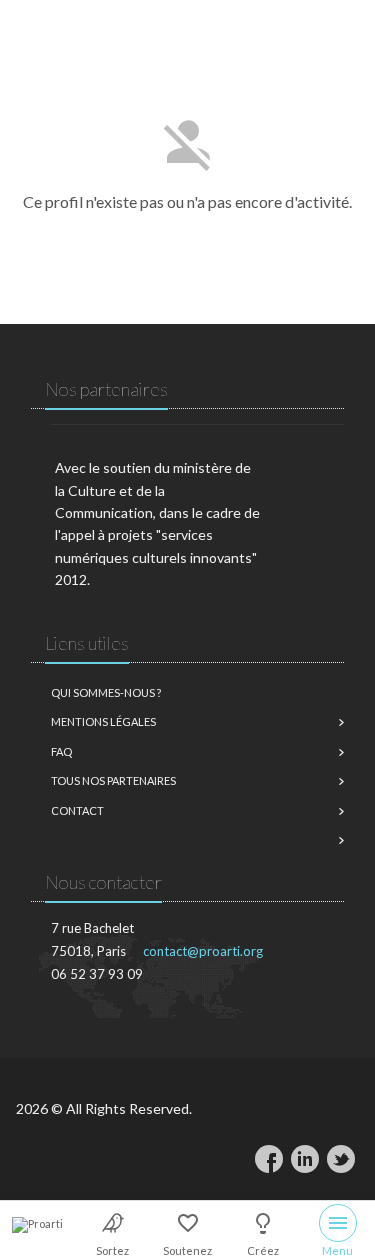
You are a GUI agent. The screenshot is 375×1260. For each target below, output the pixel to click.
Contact (77, 810)
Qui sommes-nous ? (106, 692)
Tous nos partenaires (113, 780)
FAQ (61, 751)
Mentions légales (103, 721)
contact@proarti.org (203, 951)
